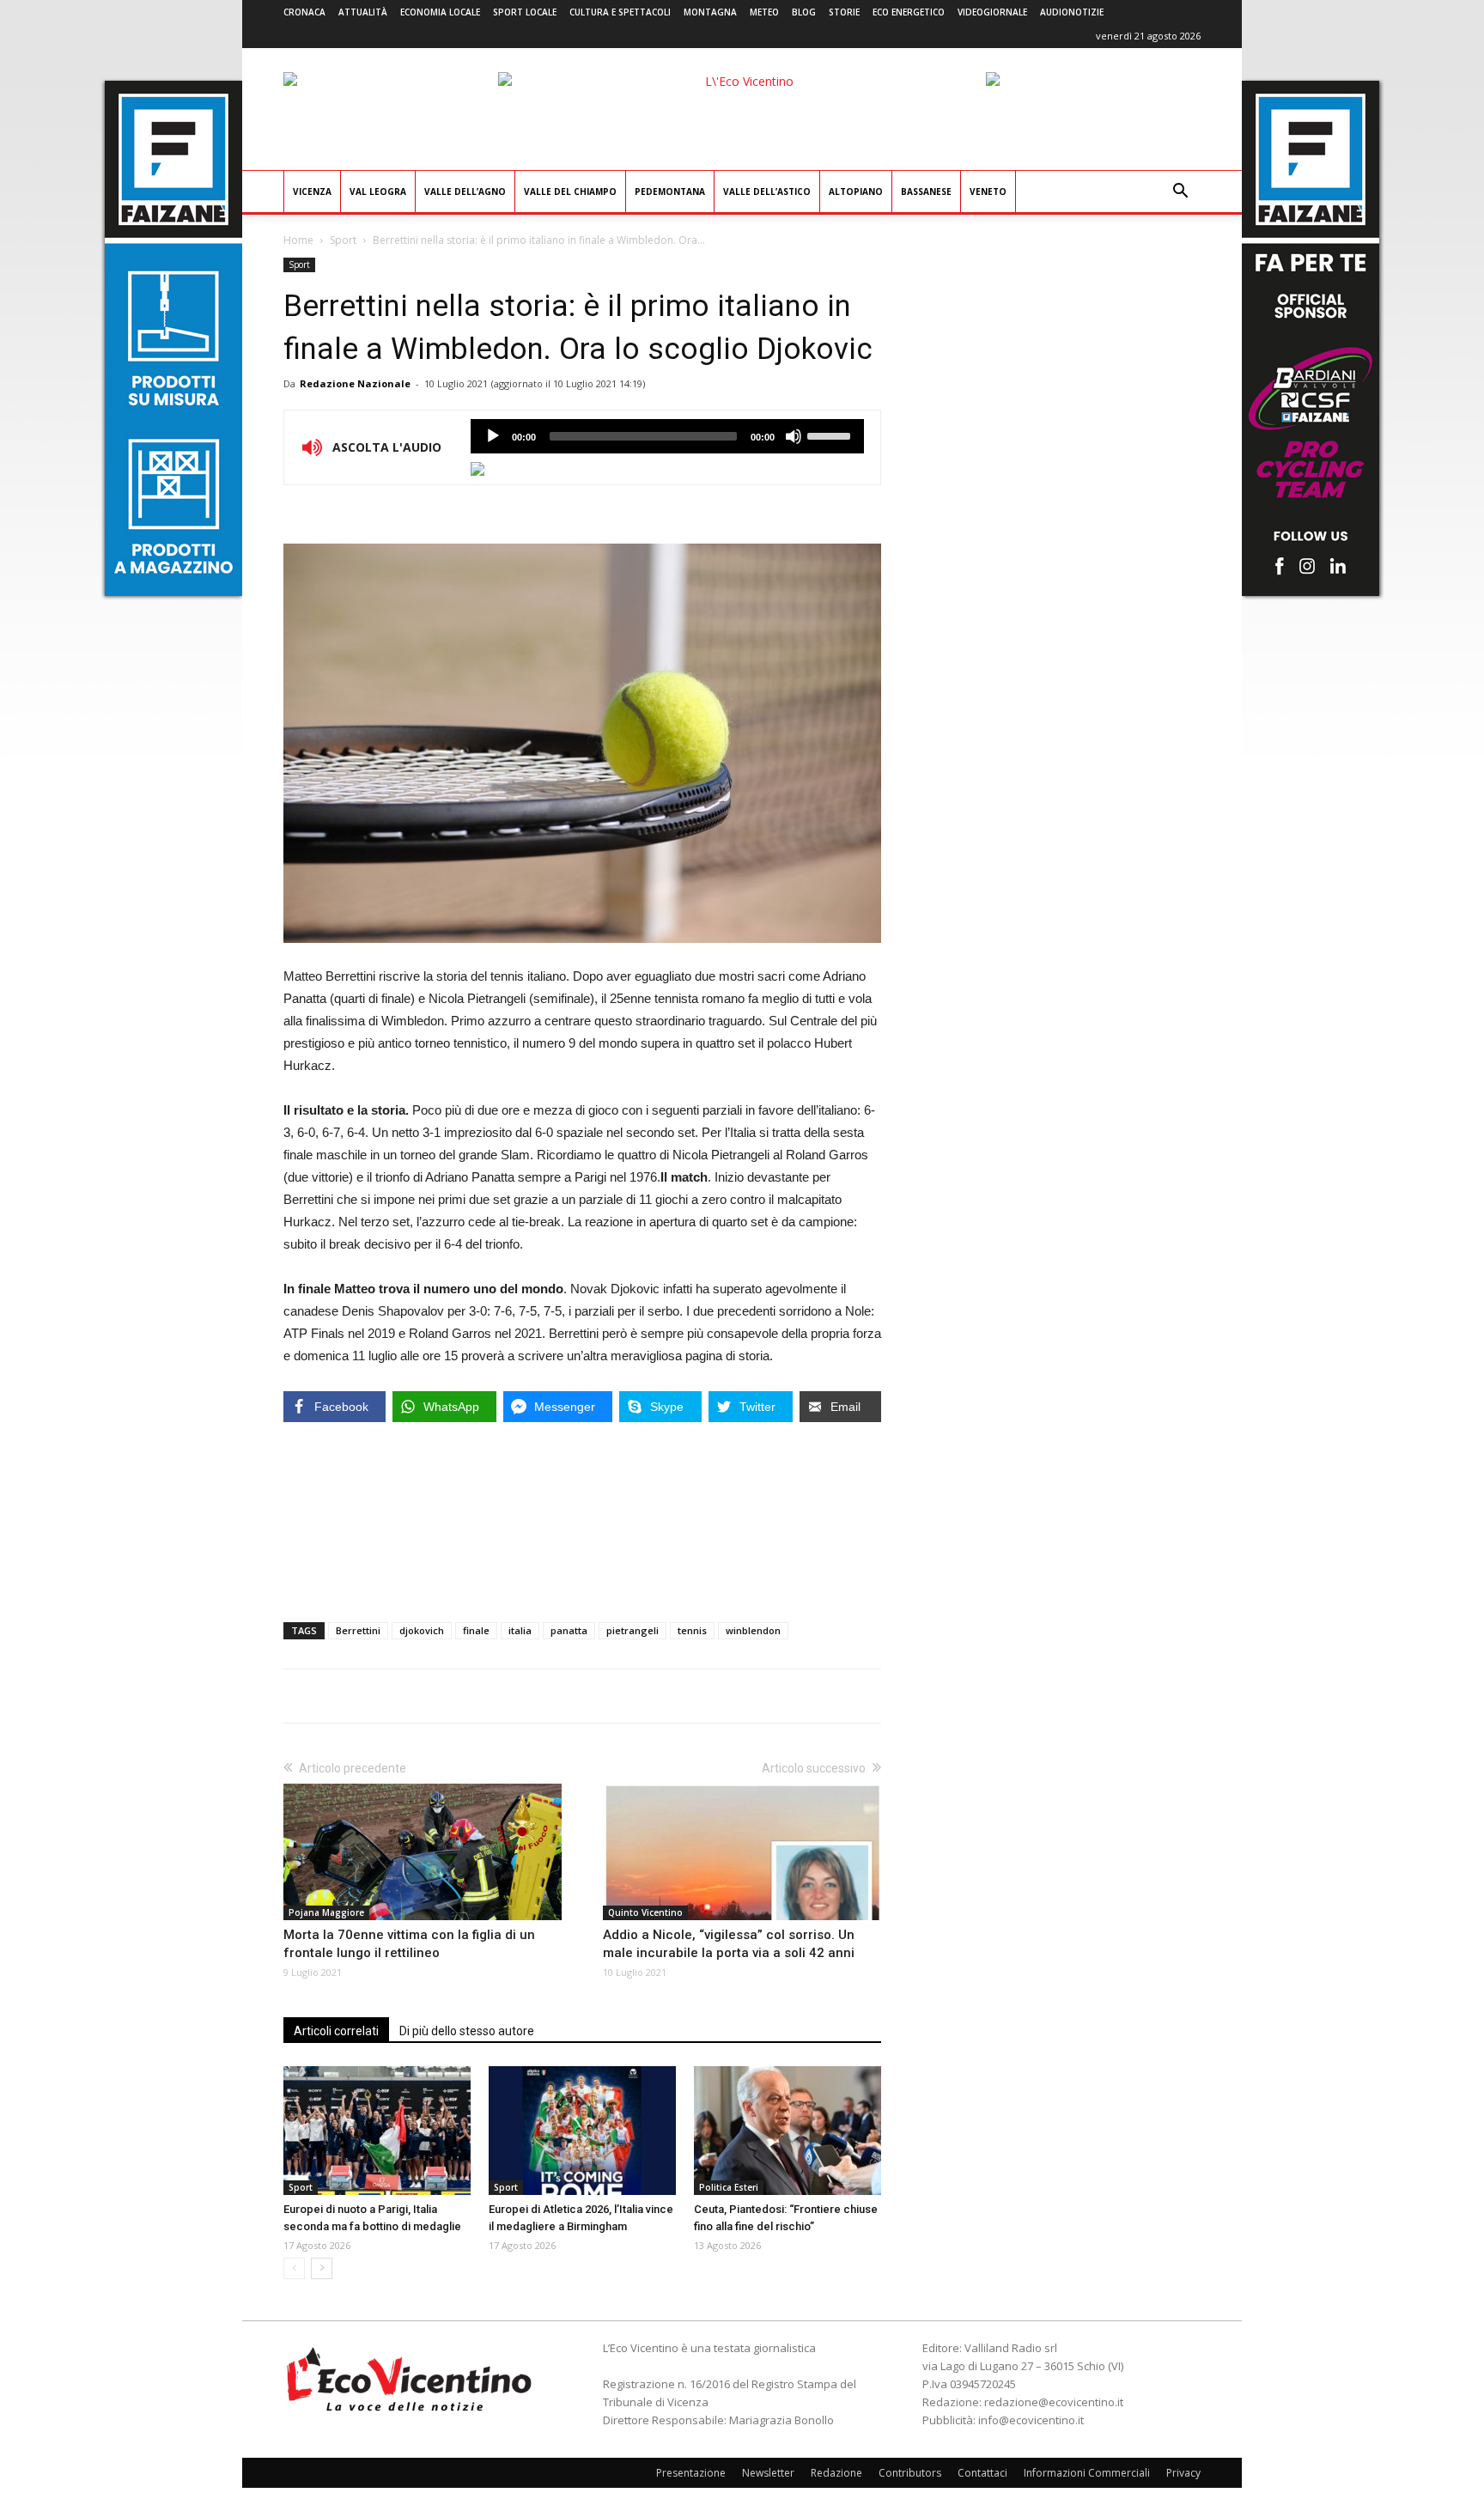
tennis (692, 1630)
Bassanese (926, 192)
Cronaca (304, 12)
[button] (1180, 193)
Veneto (988, 192)
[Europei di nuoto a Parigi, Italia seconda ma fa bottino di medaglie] (377, 2131)
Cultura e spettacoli (620, 12)
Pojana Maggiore (326, 1912)
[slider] (831, 435)
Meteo (764, 12)
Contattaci (982, 2473)
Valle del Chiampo (570, 192)
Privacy (1183, 2473)
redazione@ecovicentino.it (1054, 2402)
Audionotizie (1072, 12)
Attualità (363, 12)
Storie (844, 12)
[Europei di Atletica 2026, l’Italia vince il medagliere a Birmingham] (582, 2131)
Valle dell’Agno (465, 192)
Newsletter (768, 2473)
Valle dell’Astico (767, 192)
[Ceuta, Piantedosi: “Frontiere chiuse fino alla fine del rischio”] (788, 2131)
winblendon (753, 1630)
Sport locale (525, 12)
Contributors (910, 2473)
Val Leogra (378, 192)
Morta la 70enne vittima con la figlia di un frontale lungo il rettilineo (409, 1944)
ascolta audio (493, 436)
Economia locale (440, 12)
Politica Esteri (729, 2187)
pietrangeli (633, 1630)
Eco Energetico (909, 12)
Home (298, 240)
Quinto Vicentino (645, 1912)
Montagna (710, 12)
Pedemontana (670, 192)
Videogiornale (992, 12)
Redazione (836, 2473)
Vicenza (312, 192)
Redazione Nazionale (355, 383)
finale (476, 1630)
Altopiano (856, 192)
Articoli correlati (336, 2031)
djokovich (422, 1630)
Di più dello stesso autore (467, 2031)
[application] (667, 436)
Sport (343, 240)
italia (520, 1630)
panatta (569, 1630)
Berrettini (358, 1630)
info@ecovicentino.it (1031, 2420)
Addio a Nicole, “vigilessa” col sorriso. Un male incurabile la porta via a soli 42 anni (729, 1944)
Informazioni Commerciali (1087, 2473)
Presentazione (691, 2473)
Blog (804, 12)
